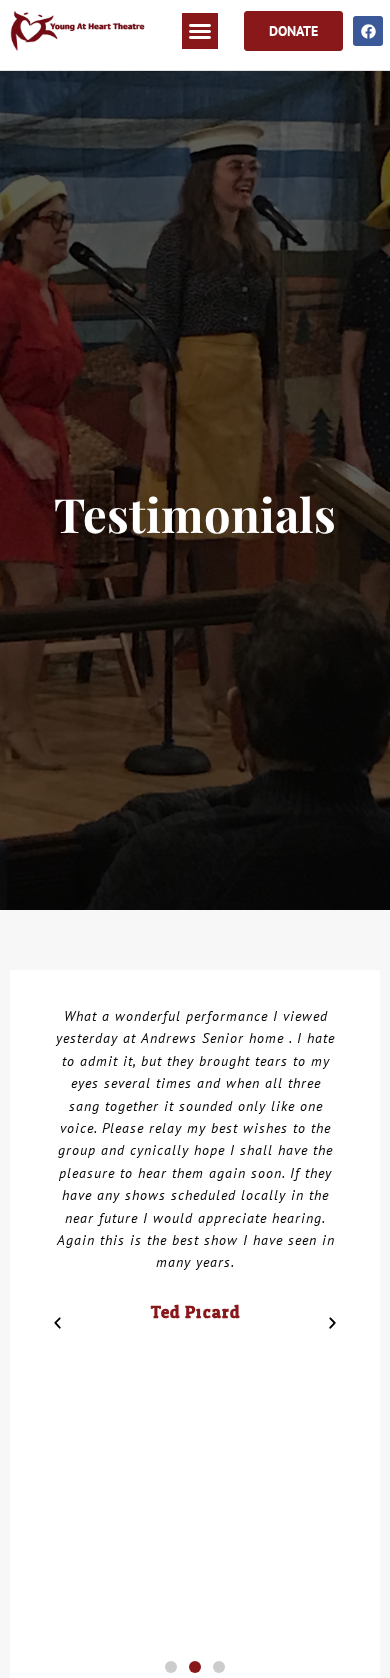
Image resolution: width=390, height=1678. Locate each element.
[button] (200, 31)
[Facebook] (368, 31)
